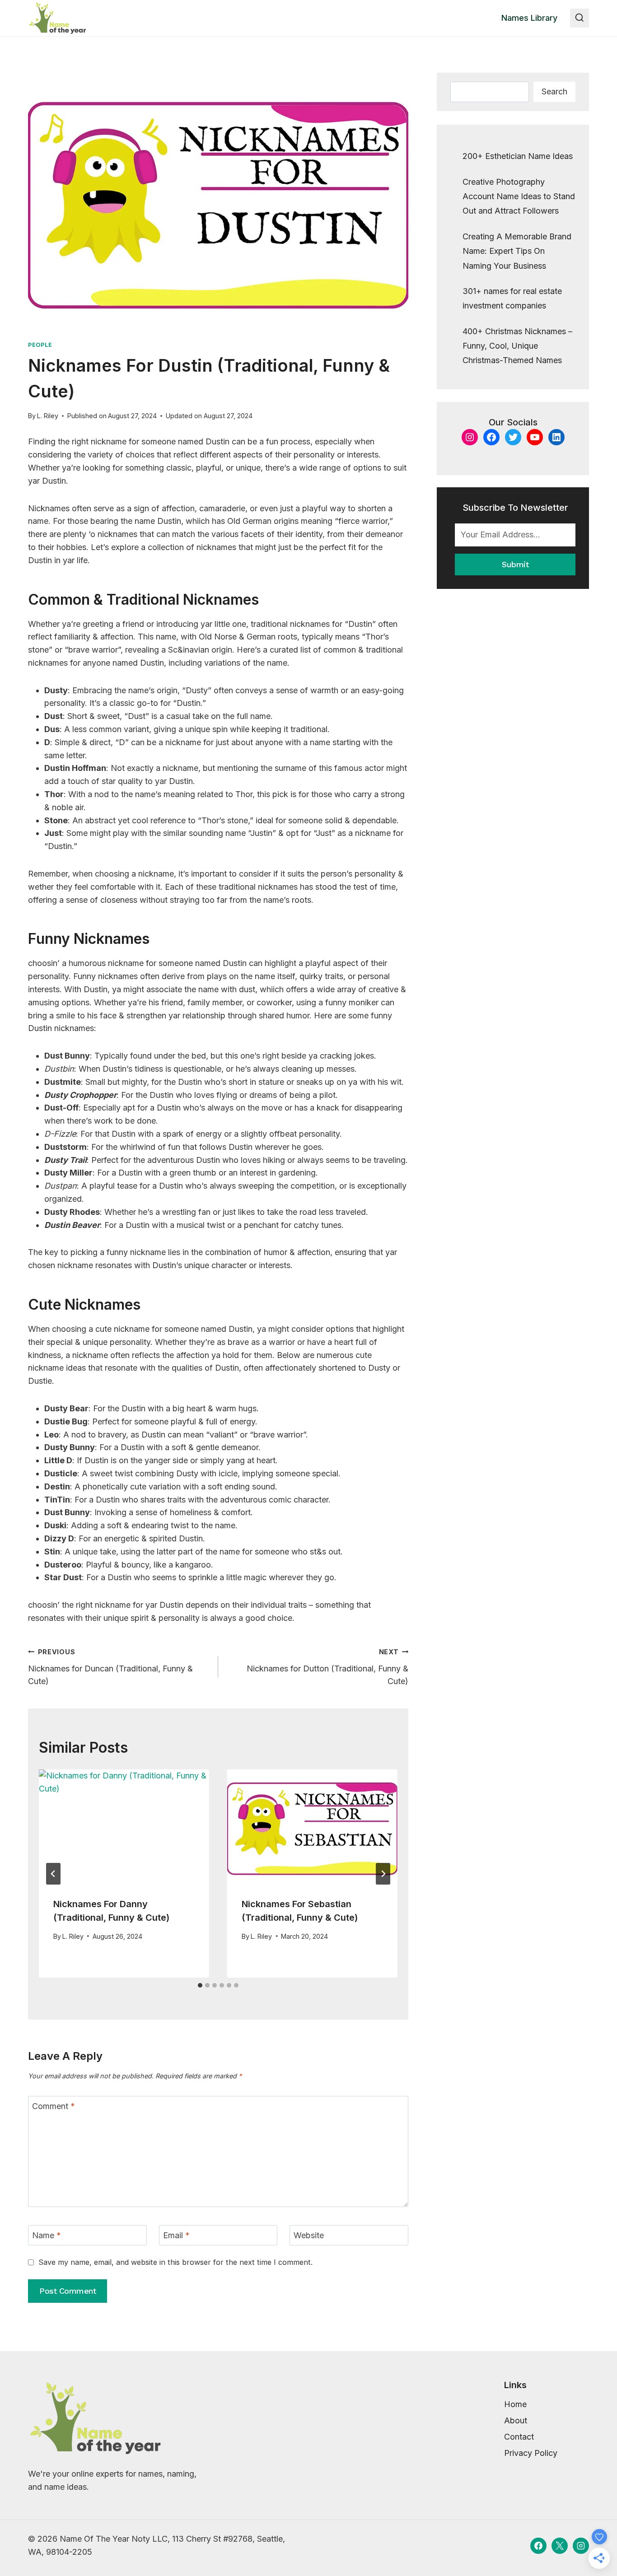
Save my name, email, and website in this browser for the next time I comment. (175, 2262)
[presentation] (124, 1826)
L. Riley (48, 416)
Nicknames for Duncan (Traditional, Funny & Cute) (110, 1667)
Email (176, 2236)
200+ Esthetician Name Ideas (518, 156)
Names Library (529, 18)
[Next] (383, 1874)
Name (47, 2236)
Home (515, 2404)
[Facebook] (538, 2546)
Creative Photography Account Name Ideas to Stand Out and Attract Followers (519, 196)
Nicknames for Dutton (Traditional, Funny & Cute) (327, 1667)
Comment (54, 2106)
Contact (519, 2437)
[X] (560, 2546)
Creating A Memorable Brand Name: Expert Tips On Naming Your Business (517, 251)
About (516, 2420)
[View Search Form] (580, 18)
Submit (515, 564)
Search (554, 91)
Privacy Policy (531, 2453)
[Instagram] (581, 2546)
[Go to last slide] (53, 1874)
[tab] (200, 1985)
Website (309, 2236)
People (40, 345)
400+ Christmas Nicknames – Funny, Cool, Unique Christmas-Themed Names (517, 346)
